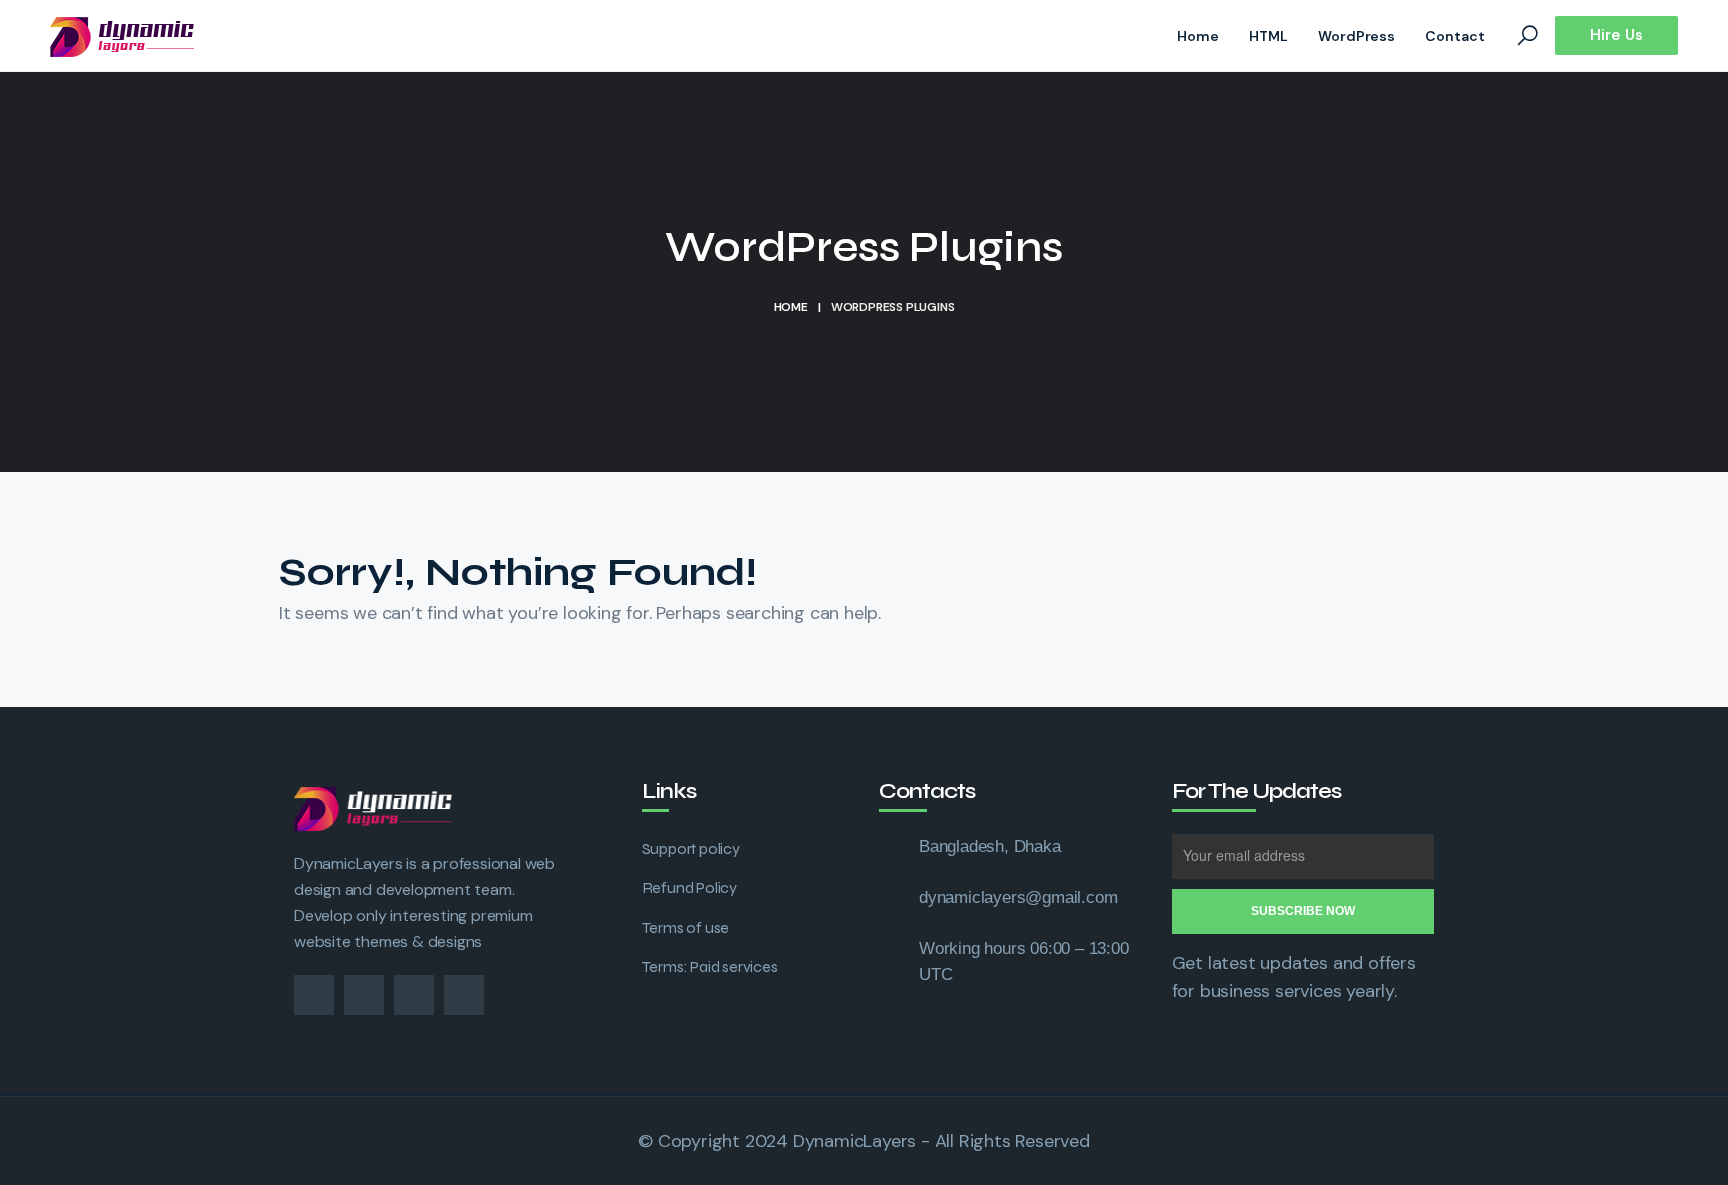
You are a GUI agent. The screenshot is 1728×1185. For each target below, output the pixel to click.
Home (1198, 36)
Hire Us (1616, 35)
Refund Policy (689, 887)
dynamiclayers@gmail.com (1018, 897)
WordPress (1357, 36)
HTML (1268, 36)
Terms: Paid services (710, 966)
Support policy (691, 848)
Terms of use (686, 927)
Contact (1455, 36)
